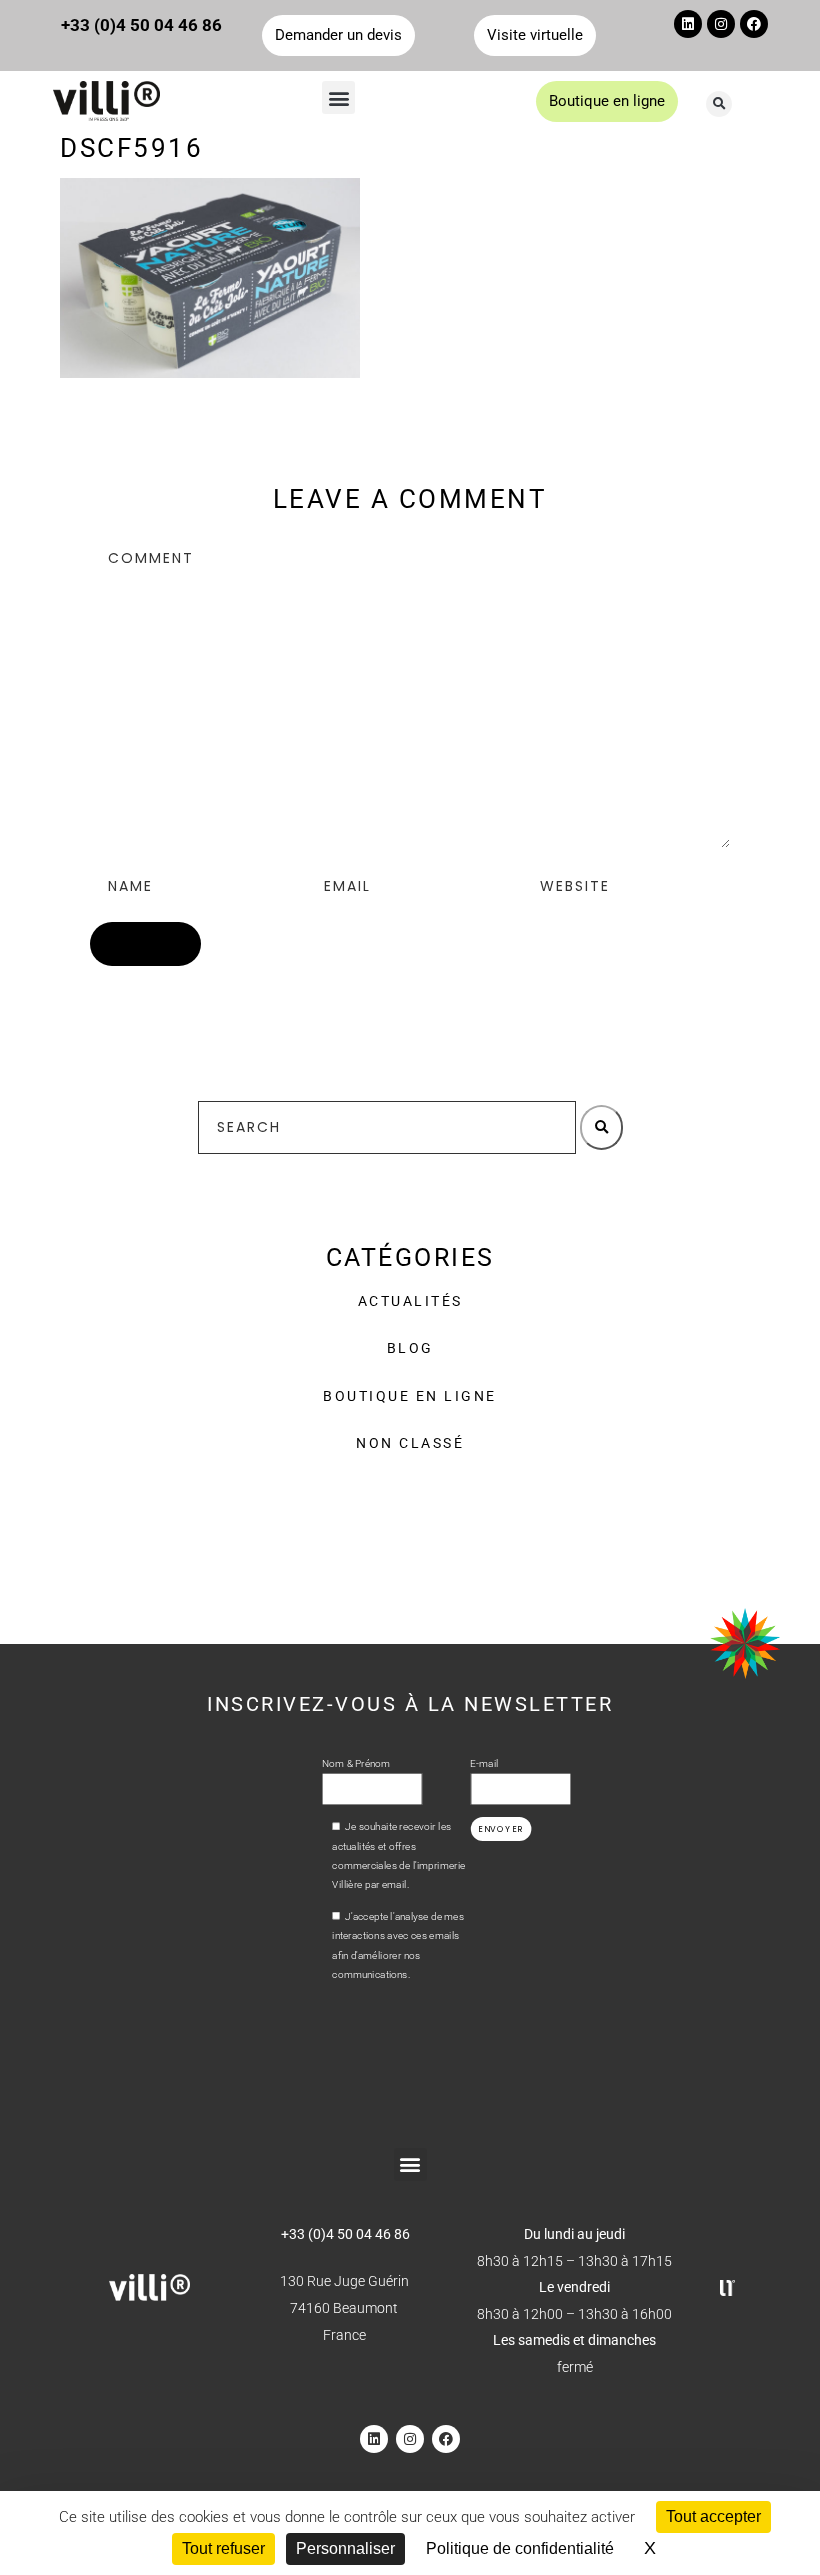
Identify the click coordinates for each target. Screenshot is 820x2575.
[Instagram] (721, 24)
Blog (410, 1348)
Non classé (410, 1443)
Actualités (410, 1301)
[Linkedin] (688, 24)
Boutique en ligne (410, 1396)
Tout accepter (713, 2516)
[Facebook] (754, 24)
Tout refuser (223, 2548)
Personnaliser (345, 2548)
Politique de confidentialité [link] (520, 2548)
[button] (338, 97)
